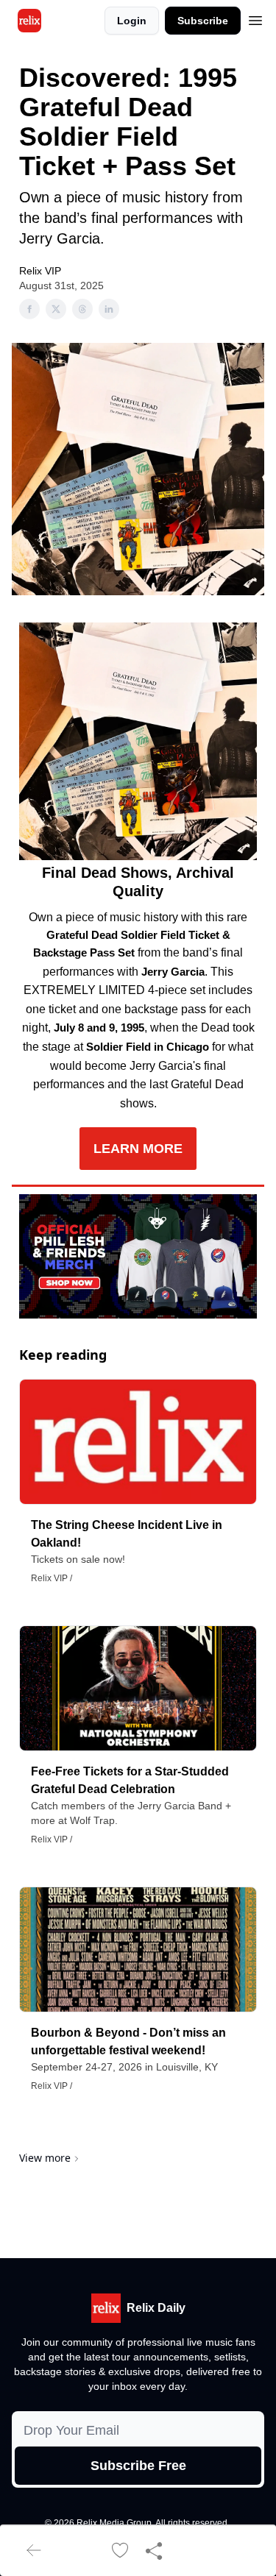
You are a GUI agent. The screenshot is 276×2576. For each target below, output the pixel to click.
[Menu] (255, 18)
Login (132, 21)
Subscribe (203, 21)
